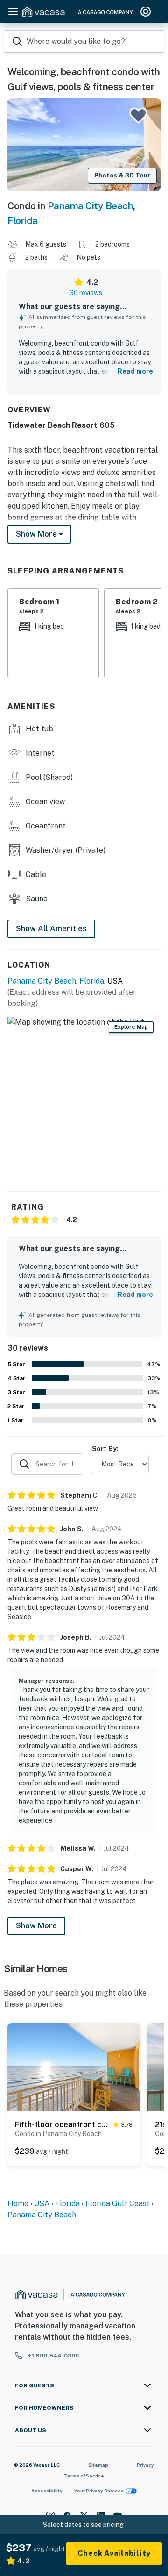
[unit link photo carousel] (74, 2066)
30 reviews (86, 293)
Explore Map (131, 1027)
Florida (23, 221)
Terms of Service (84, 2476)
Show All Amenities (51, 929)
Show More (36, 1926)
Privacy (145, 2465)
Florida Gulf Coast (118, 2204)
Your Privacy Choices (99, 2491)
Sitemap (98, 2465)
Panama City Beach (91, 206)
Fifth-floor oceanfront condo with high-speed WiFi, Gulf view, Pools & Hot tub (62, 2125)
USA (42, 2204)
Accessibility (47, 2491)
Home (18, 2204)
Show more (37, 534)
